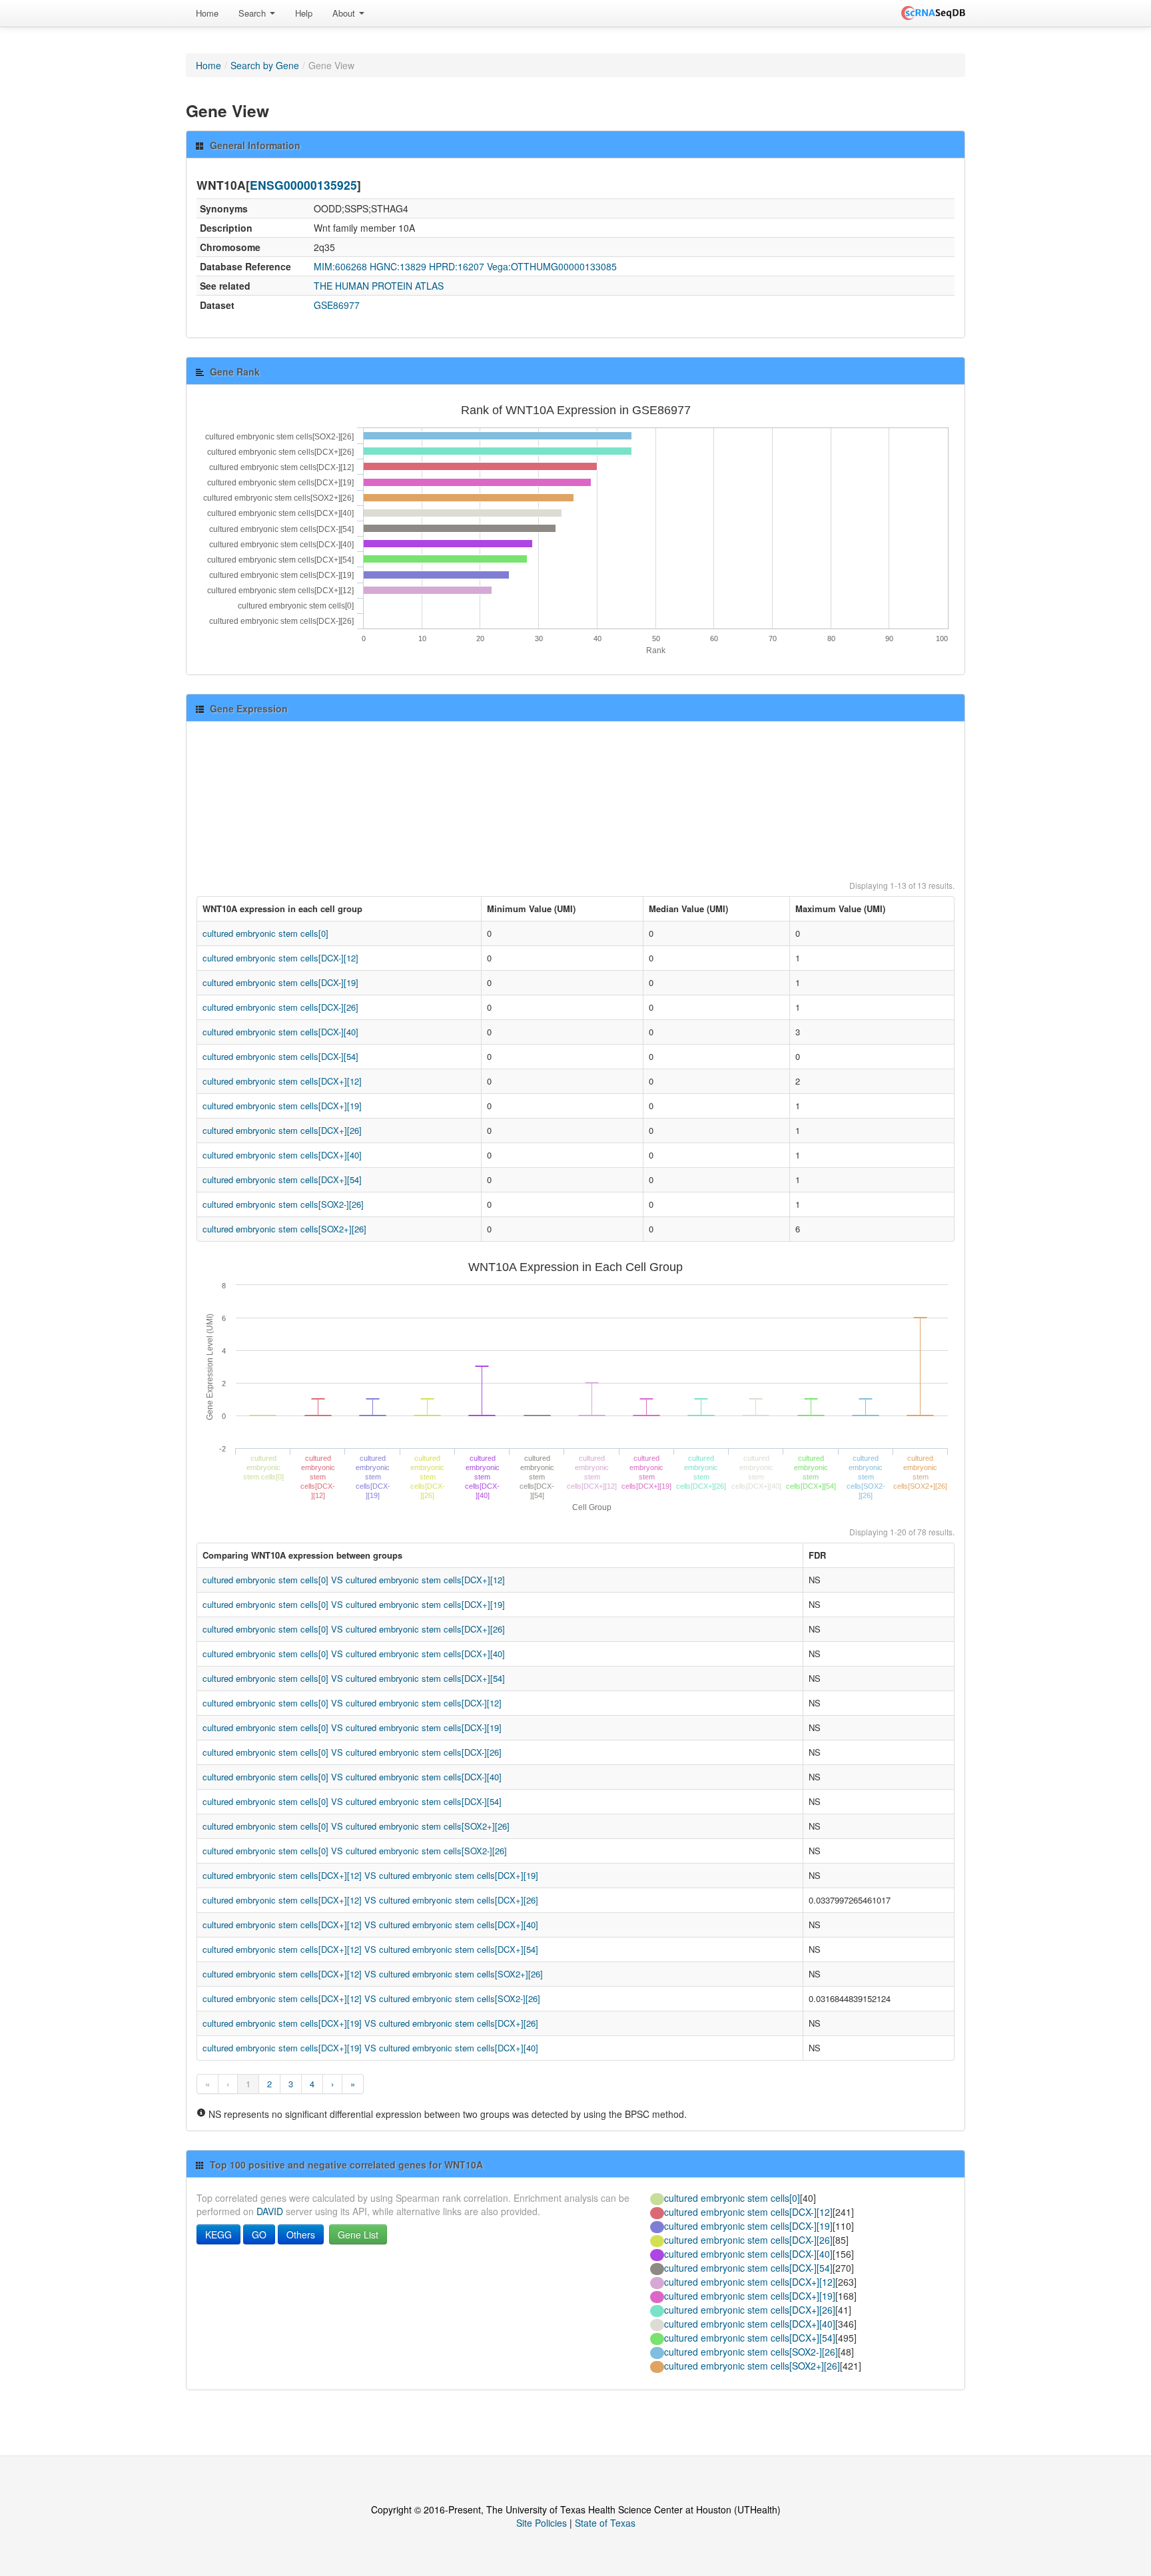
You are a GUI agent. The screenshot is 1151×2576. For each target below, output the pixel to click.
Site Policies (542, 2523)
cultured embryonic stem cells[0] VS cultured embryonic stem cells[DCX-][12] (352, 1703)
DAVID (270, 2211)
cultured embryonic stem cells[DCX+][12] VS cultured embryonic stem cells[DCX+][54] (370, 1949)
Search (253, 13)
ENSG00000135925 (303, 185)
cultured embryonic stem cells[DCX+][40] (282, 1155)
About (345, 13)
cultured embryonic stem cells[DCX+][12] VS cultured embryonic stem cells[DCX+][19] (370, 1875)
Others (301, 2234)
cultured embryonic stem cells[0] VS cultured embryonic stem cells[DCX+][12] (354, 1580)
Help (304, 13)
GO (259, 2234)
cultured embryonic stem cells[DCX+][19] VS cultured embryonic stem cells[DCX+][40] (370, 2048)
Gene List (358, 2234)
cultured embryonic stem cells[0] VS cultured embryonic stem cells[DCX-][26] (352, 1752)
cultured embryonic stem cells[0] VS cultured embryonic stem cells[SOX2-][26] (355, 1851)
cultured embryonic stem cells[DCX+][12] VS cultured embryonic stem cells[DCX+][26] (370, 1900)
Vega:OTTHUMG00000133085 (552, 266)
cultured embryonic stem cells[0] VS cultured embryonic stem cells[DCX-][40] (352, 1777)
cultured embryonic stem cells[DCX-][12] (280, 958)
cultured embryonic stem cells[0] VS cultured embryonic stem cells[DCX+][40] (354, 1654)
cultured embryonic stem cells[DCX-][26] (280, 1007)
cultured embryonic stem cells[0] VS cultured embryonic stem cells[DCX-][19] (352, 1727)
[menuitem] (207, 13)
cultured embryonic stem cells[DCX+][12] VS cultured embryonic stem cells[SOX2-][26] (371, 1998)
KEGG (218, 2234)
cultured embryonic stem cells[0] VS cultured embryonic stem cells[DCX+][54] (354, 1678)
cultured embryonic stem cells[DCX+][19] (282, 1106)
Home (207, 13)
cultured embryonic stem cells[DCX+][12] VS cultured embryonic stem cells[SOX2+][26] (373, 1974)
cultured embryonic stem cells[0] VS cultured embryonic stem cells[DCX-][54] (352, 1801)
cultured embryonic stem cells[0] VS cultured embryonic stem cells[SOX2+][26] (356, 1826)
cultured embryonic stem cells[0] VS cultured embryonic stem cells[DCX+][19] (354, 1604)
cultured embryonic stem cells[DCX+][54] (282, 1179)
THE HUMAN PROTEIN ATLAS (379, 286)
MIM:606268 (340, 266)
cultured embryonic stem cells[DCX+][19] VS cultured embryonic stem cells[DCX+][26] (370, 2023)
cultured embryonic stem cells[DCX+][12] (282, 1081)
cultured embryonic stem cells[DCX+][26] (282, 1130)
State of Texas (605, 2523)
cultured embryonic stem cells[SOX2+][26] (284, 1229)
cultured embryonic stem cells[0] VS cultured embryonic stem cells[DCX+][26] (354, 1629)
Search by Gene (265, 65)
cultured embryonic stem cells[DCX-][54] (280, 1056)
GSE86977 (337, 305)
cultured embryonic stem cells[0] (265, 933)
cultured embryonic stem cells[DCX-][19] (280, 982)
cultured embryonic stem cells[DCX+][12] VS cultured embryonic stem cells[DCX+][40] (370, 1925)
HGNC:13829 (398, 266)
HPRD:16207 (457, 266)
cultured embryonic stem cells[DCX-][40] (280, 1032)
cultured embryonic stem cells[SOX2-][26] (283, 1204)
